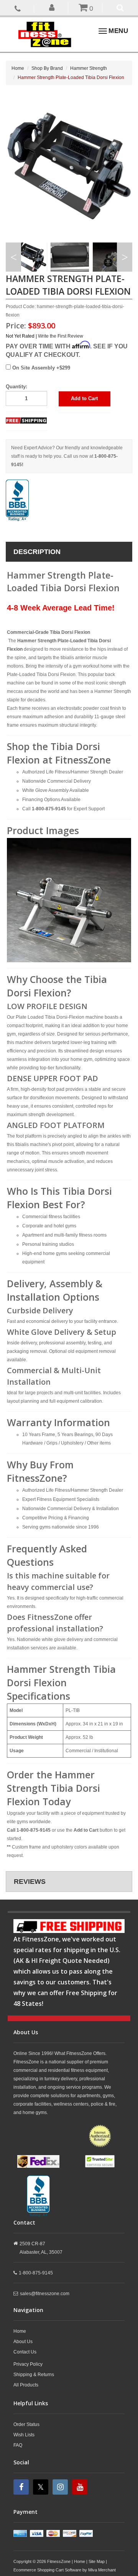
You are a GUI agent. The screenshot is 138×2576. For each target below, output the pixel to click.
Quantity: (16, 387)
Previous (13, 257)
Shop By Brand (47, 68)
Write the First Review (61, 336)
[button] (52, 7)
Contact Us (25, 2352)
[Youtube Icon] (81, 2487)
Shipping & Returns (34, 2375)
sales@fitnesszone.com (45, 2294)
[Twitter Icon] (42, 2487)
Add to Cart (84, 398)
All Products (26, 2385)
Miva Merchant (102, 2570)
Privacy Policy (28, 2364)
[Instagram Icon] (61, 2487)
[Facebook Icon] (22, 2487)
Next (125, 257)
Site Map (97, 2561)
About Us (23, 2342)
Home (18, 68)
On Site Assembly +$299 (40, 368)
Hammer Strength (89, 68)
